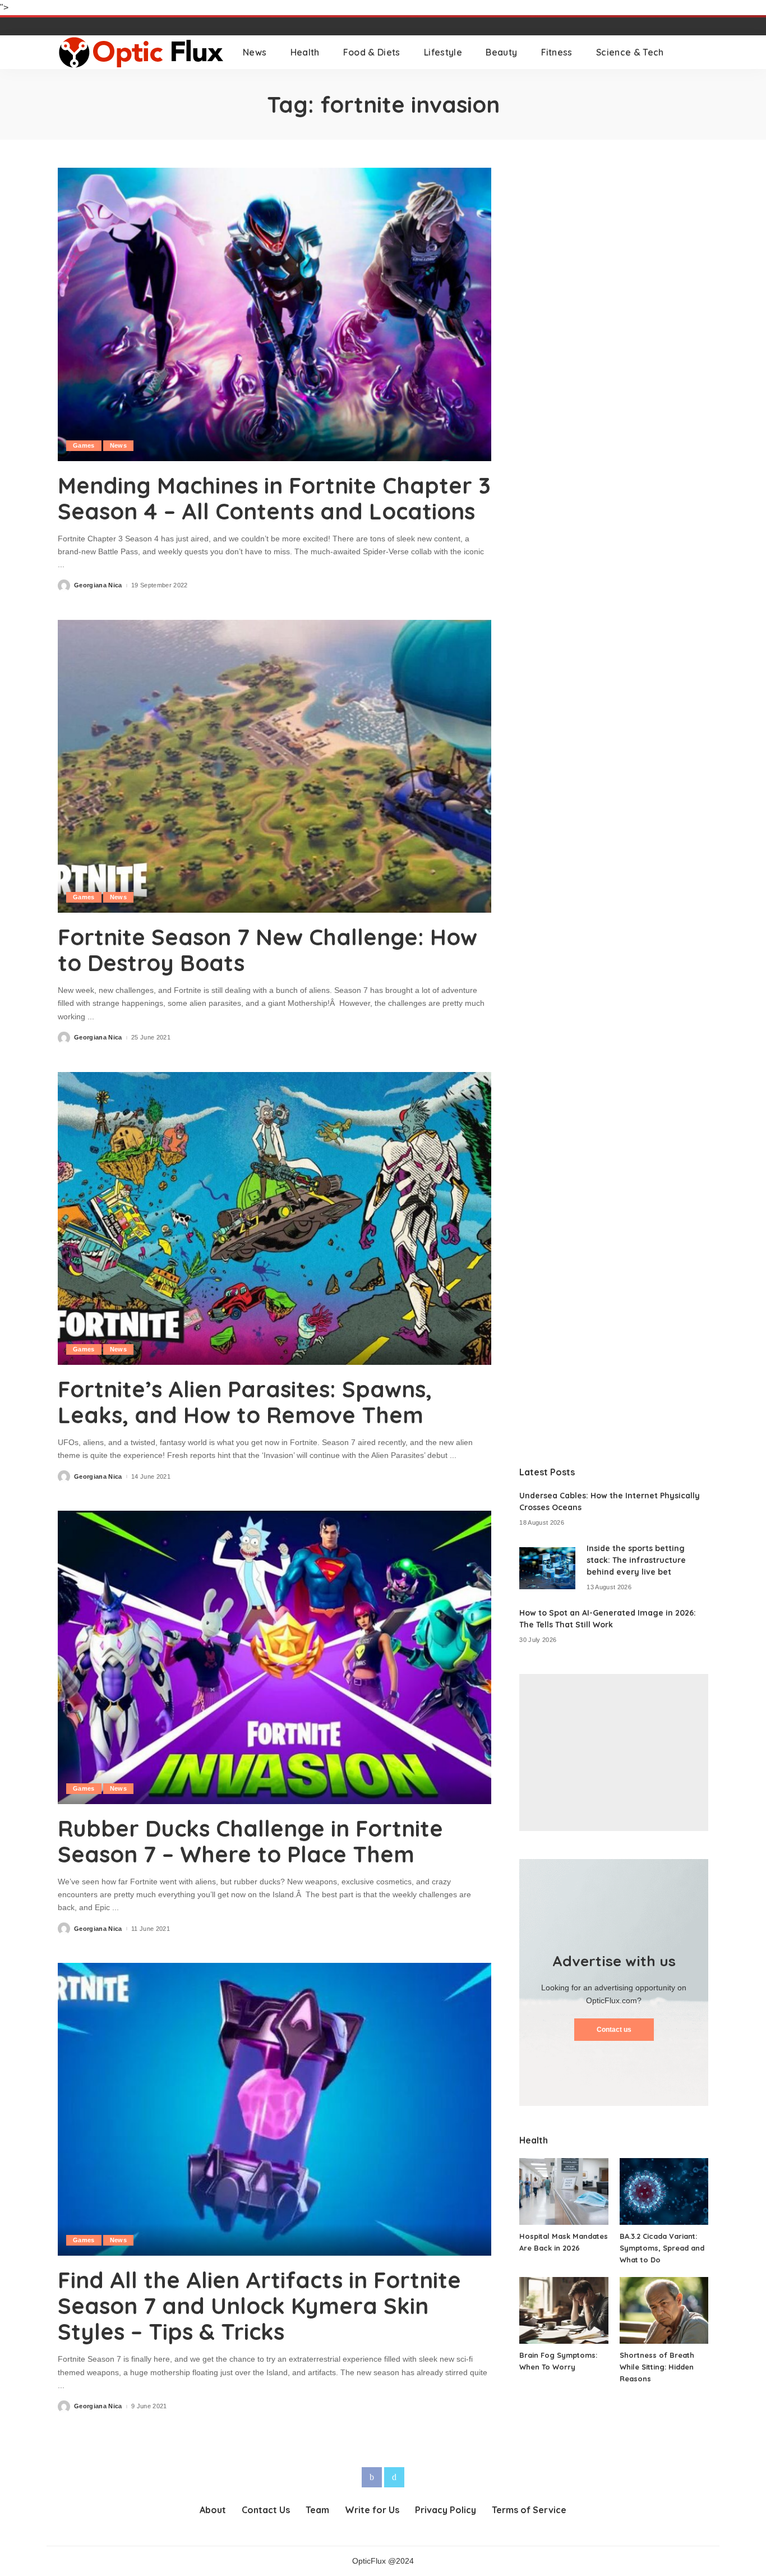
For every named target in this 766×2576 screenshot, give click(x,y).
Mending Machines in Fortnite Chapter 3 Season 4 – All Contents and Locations (274, 498)
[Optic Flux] (142, 52)
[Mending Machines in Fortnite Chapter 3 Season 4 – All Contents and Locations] (274, 314)
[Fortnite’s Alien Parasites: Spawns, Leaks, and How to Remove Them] (274, 1218)
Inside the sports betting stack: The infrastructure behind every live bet (636, 1560)
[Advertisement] (614, 1752)
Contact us (614, 2030)
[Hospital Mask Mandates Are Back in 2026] (564, 2191)
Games (84, 445)
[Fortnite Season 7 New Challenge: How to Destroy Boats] (274, 766)
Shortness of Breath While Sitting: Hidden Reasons (657, 2367)
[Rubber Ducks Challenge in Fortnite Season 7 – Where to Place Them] (274, 1657)
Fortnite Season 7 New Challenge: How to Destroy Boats (267, 950)
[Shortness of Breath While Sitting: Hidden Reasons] (664, 2310)
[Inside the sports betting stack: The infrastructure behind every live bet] (547, 1568)
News (118, 445)
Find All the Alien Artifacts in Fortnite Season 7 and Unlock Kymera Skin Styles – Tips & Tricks (259, 2306)
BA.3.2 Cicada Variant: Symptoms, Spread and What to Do (662, 2248)
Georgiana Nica (98, 585)
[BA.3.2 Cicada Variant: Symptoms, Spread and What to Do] (664, 2191)
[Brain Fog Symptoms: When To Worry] (564, 2310)
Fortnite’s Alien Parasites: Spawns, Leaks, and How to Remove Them (245, 1402)
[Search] (701, 52)
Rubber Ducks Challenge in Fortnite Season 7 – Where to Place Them (250, 1841)
